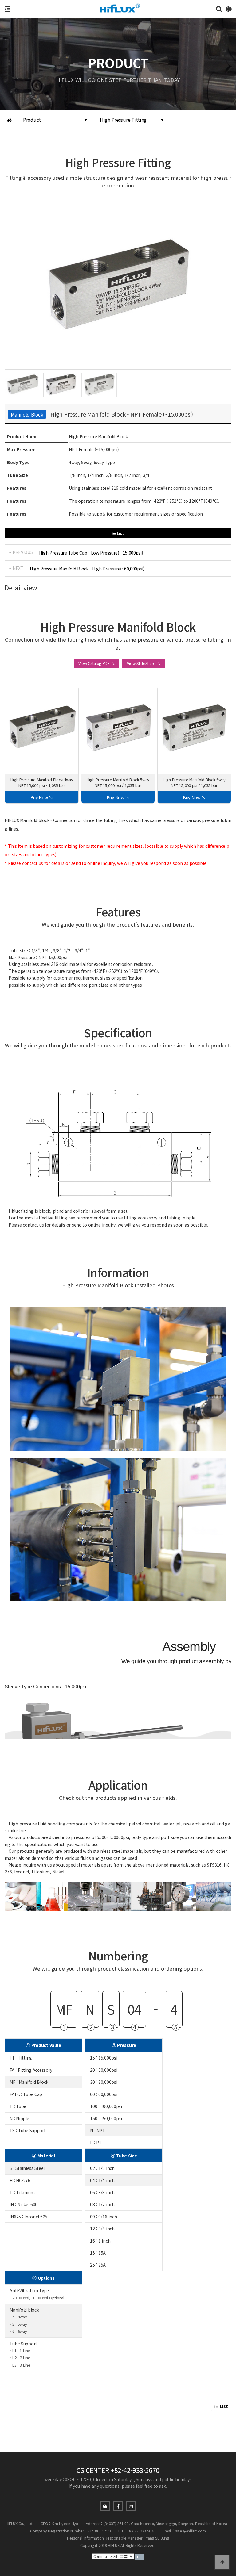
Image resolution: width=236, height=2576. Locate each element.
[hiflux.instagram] (131, 2506)
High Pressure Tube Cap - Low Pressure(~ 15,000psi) (91, 553)
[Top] (222, 2562)
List (120, 533)
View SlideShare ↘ (144, 663)
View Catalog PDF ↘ (96, 663)
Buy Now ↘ (42, 797)
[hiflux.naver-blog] (105, 2506)
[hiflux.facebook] (118, 2506)
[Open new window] (140, 2556)
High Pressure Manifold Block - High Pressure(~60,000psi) (87, 569)
